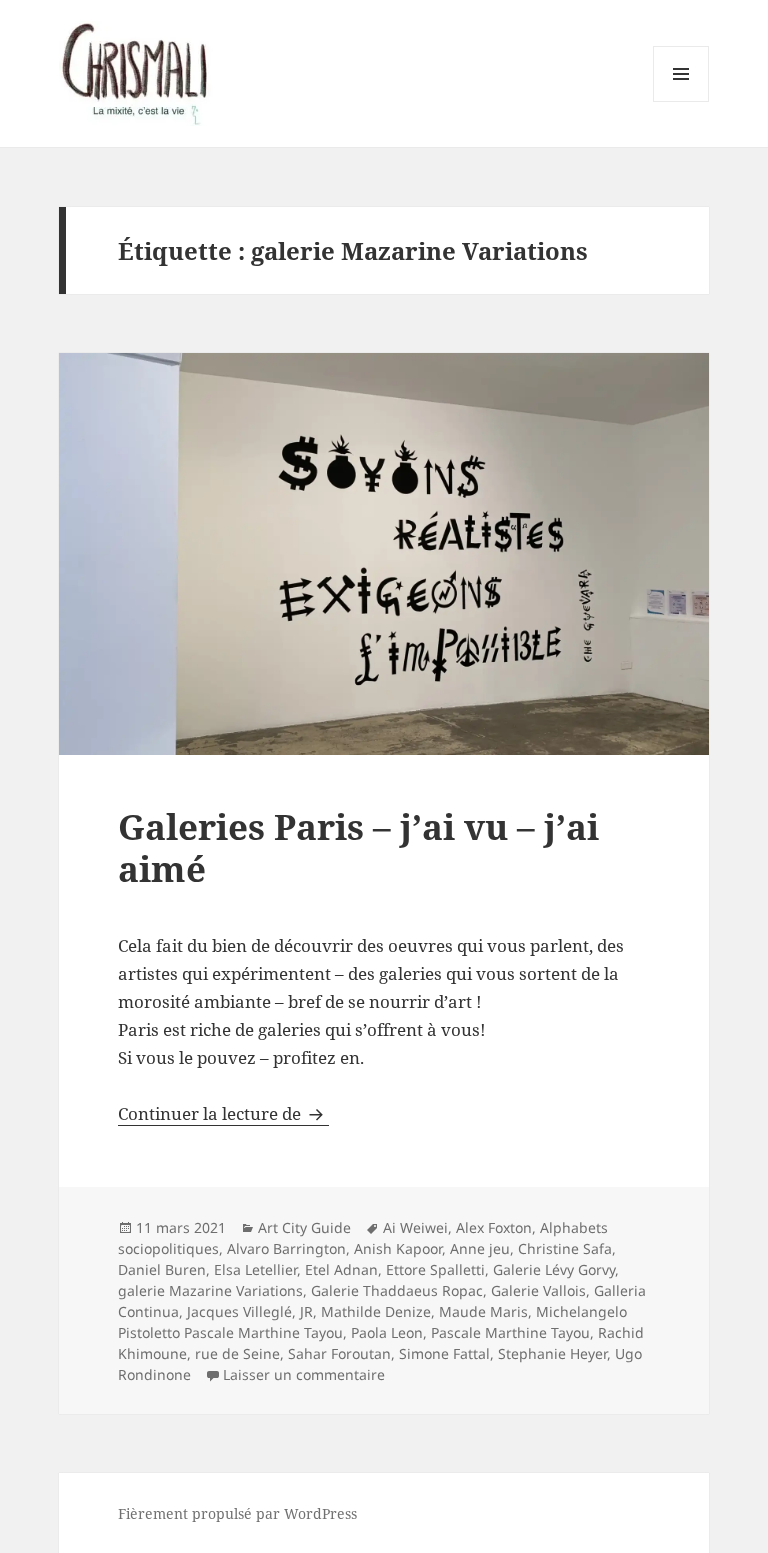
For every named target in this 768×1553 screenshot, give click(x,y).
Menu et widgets (681, 101)
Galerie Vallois (538, 1290)
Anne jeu (480, 1248)
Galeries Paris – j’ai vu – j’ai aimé (358, 847)
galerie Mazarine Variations (210, 1290)
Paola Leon (387, 1332)
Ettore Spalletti (435, 1269)
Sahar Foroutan (339, 1353)
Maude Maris (483, 1311)
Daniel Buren (162, 1269)
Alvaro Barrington (286, 1248)
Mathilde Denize (376, 1311)
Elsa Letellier (255, 1269)
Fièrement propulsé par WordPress (237, 1513)
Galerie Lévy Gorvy (554, 1269)
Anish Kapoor (398, 1248)
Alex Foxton (494, 1227)
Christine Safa (565, 1248)
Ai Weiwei (415, 1227)
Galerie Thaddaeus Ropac (397, 1290)
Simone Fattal (444, 1353)
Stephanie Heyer (552, 1353)
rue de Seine (237, 1353)
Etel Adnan (341, 1269)
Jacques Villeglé (239, 1311)
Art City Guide (304, 1227)
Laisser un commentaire (304, 1374)
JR (306, 1311)
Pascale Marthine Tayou (510, 1332)
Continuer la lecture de (223, 1113)
